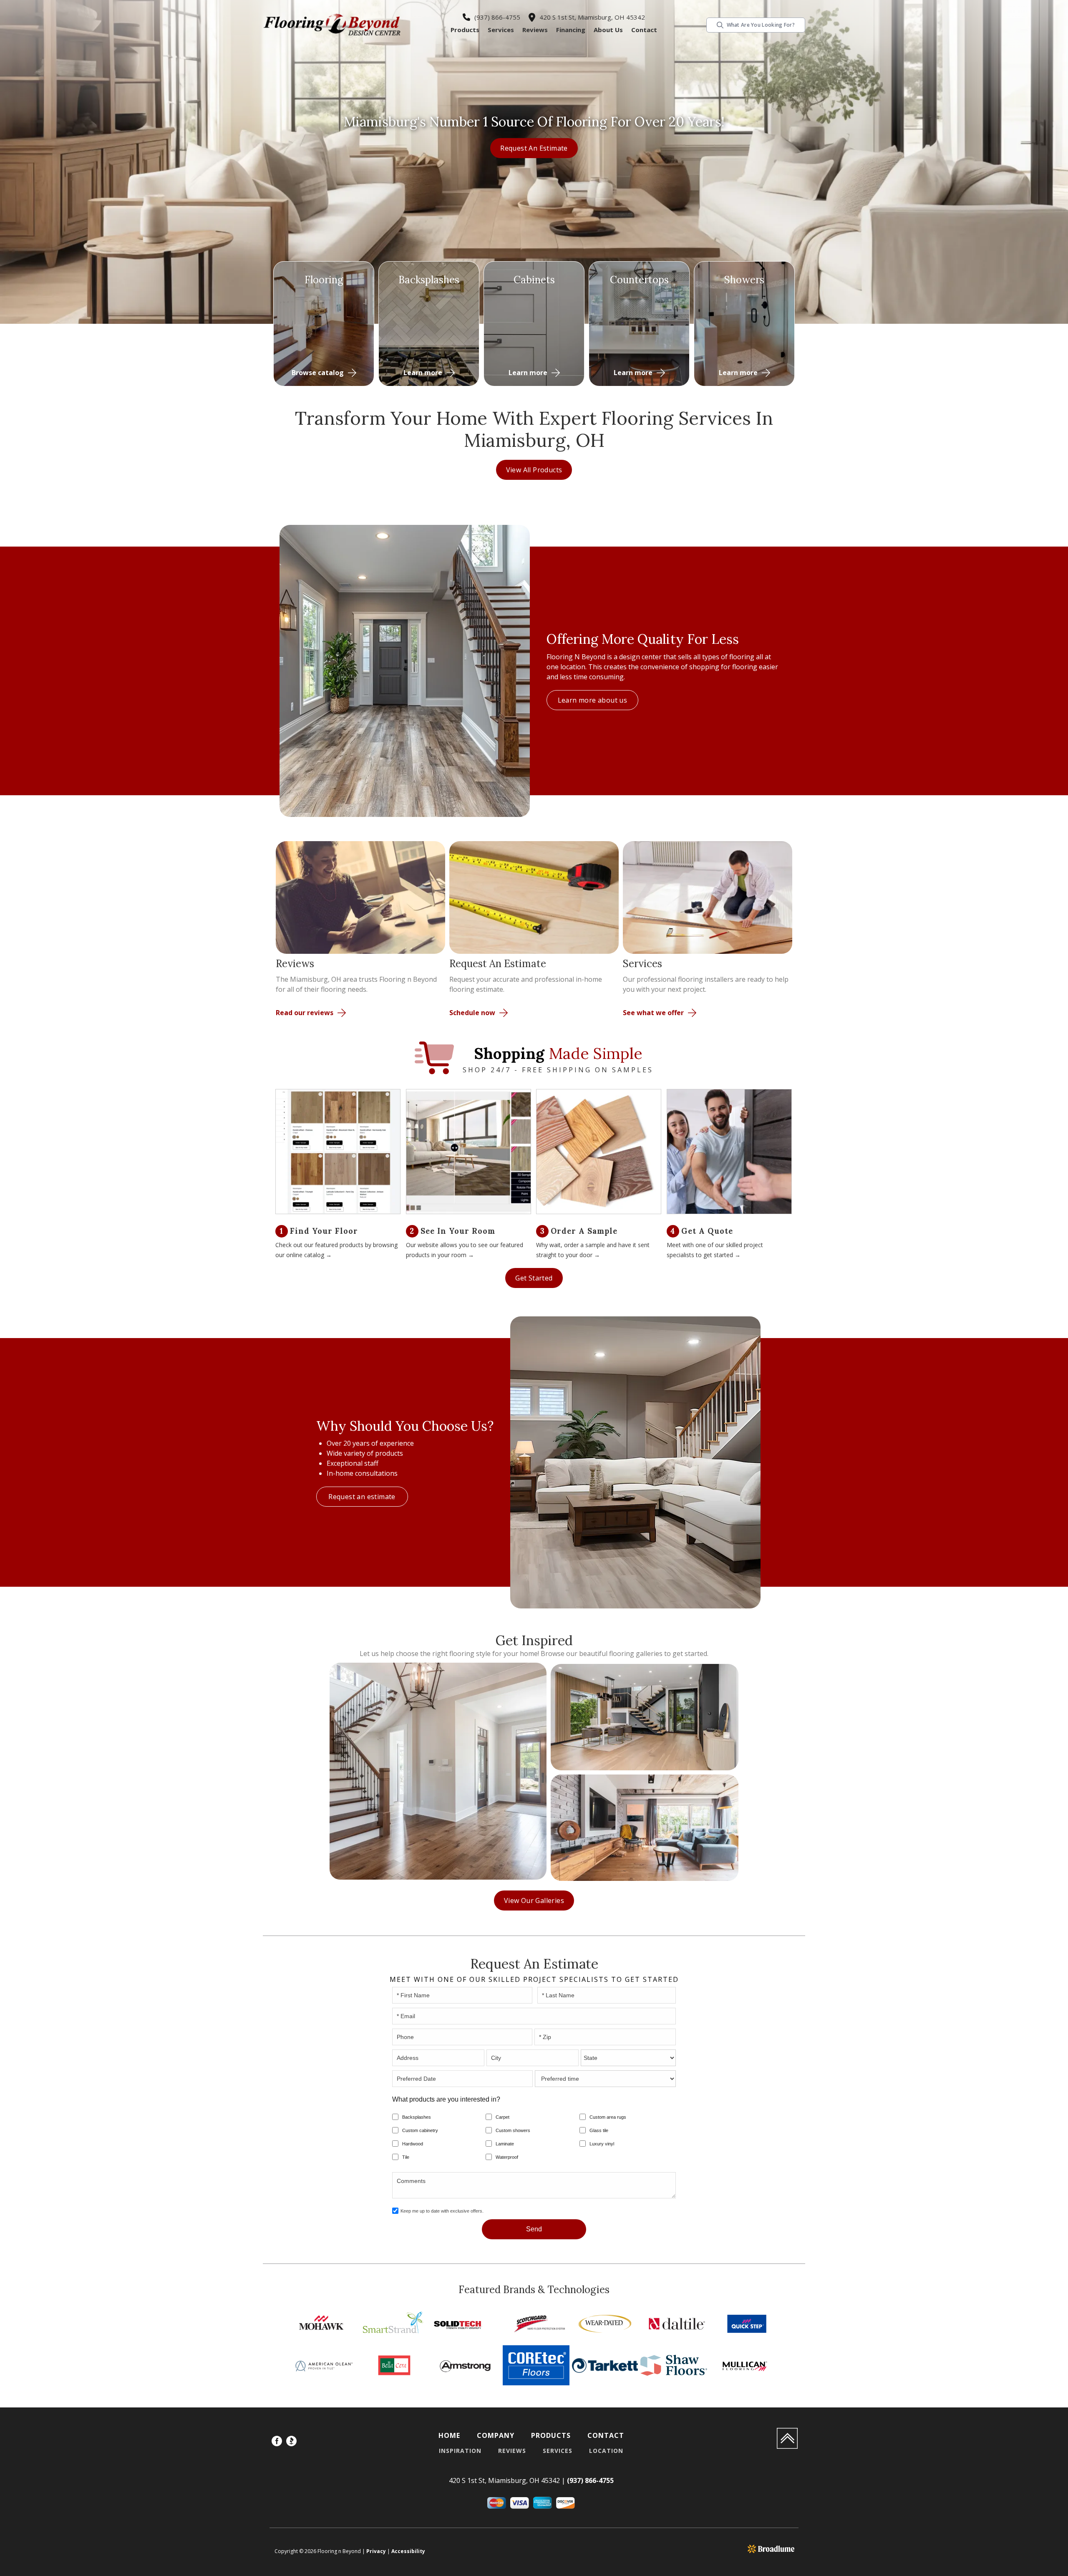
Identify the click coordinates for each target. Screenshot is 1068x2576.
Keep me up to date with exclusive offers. (442, 2211)
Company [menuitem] (496, 2435)
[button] (465, 30)
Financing (571, 30)
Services (501, 30)
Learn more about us (593, 700)
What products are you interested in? (446, 2099)
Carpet (503, 2117)
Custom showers (513, 2130)
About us (608, 30)
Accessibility (408, 2551)
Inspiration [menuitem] (460, 2451)
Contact (644, 30)
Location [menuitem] (606, 2451)
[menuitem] (277, 2442)
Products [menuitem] (551, 2435)
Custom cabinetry (420, 2130)
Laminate (505, 2144)
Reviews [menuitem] (512, 2451)
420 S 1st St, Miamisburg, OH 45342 (592, 17)
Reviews (535, 30)
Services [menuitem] (558, 2451)
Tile (406, 2157)
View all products (534, 470)
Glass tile (599, 2130)
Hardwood (413, 2144)
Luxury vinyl (602, 2144)
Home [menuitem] (449, 2435)
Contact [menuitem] (606, 2435)
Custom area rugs (608, 2117)
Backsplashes (417, 2117)
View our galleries (534, 1900)
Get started (534, 1278)
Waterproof (507, 2157)
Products (465, 30)
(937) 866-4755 (497, 17)
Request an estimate (534, 148)
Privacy (376, 2551)
